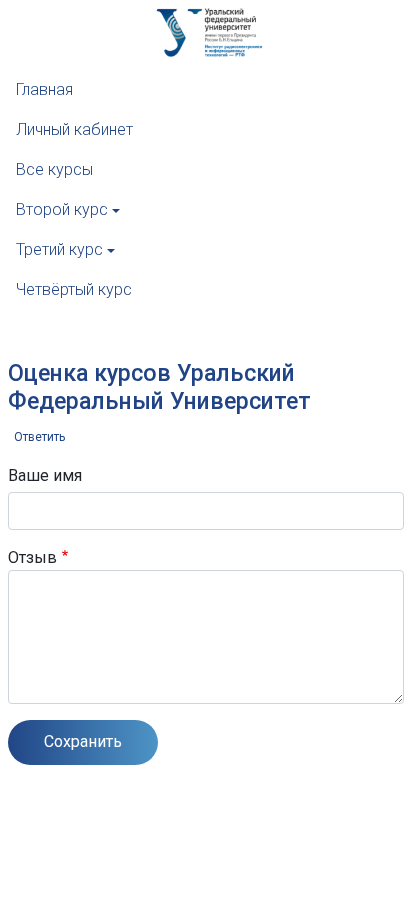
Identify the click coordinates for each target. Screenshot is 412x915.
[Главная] (70, 50)
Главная (44, 89)
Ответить (39, 437)
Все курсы (54, 169)
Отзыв (32, 557)
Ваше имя (45, 475)
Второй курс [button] (62, 209)
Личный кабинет (74, 129)
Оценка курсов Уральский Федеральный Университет (159, 387)
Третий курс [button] (59, 249)
